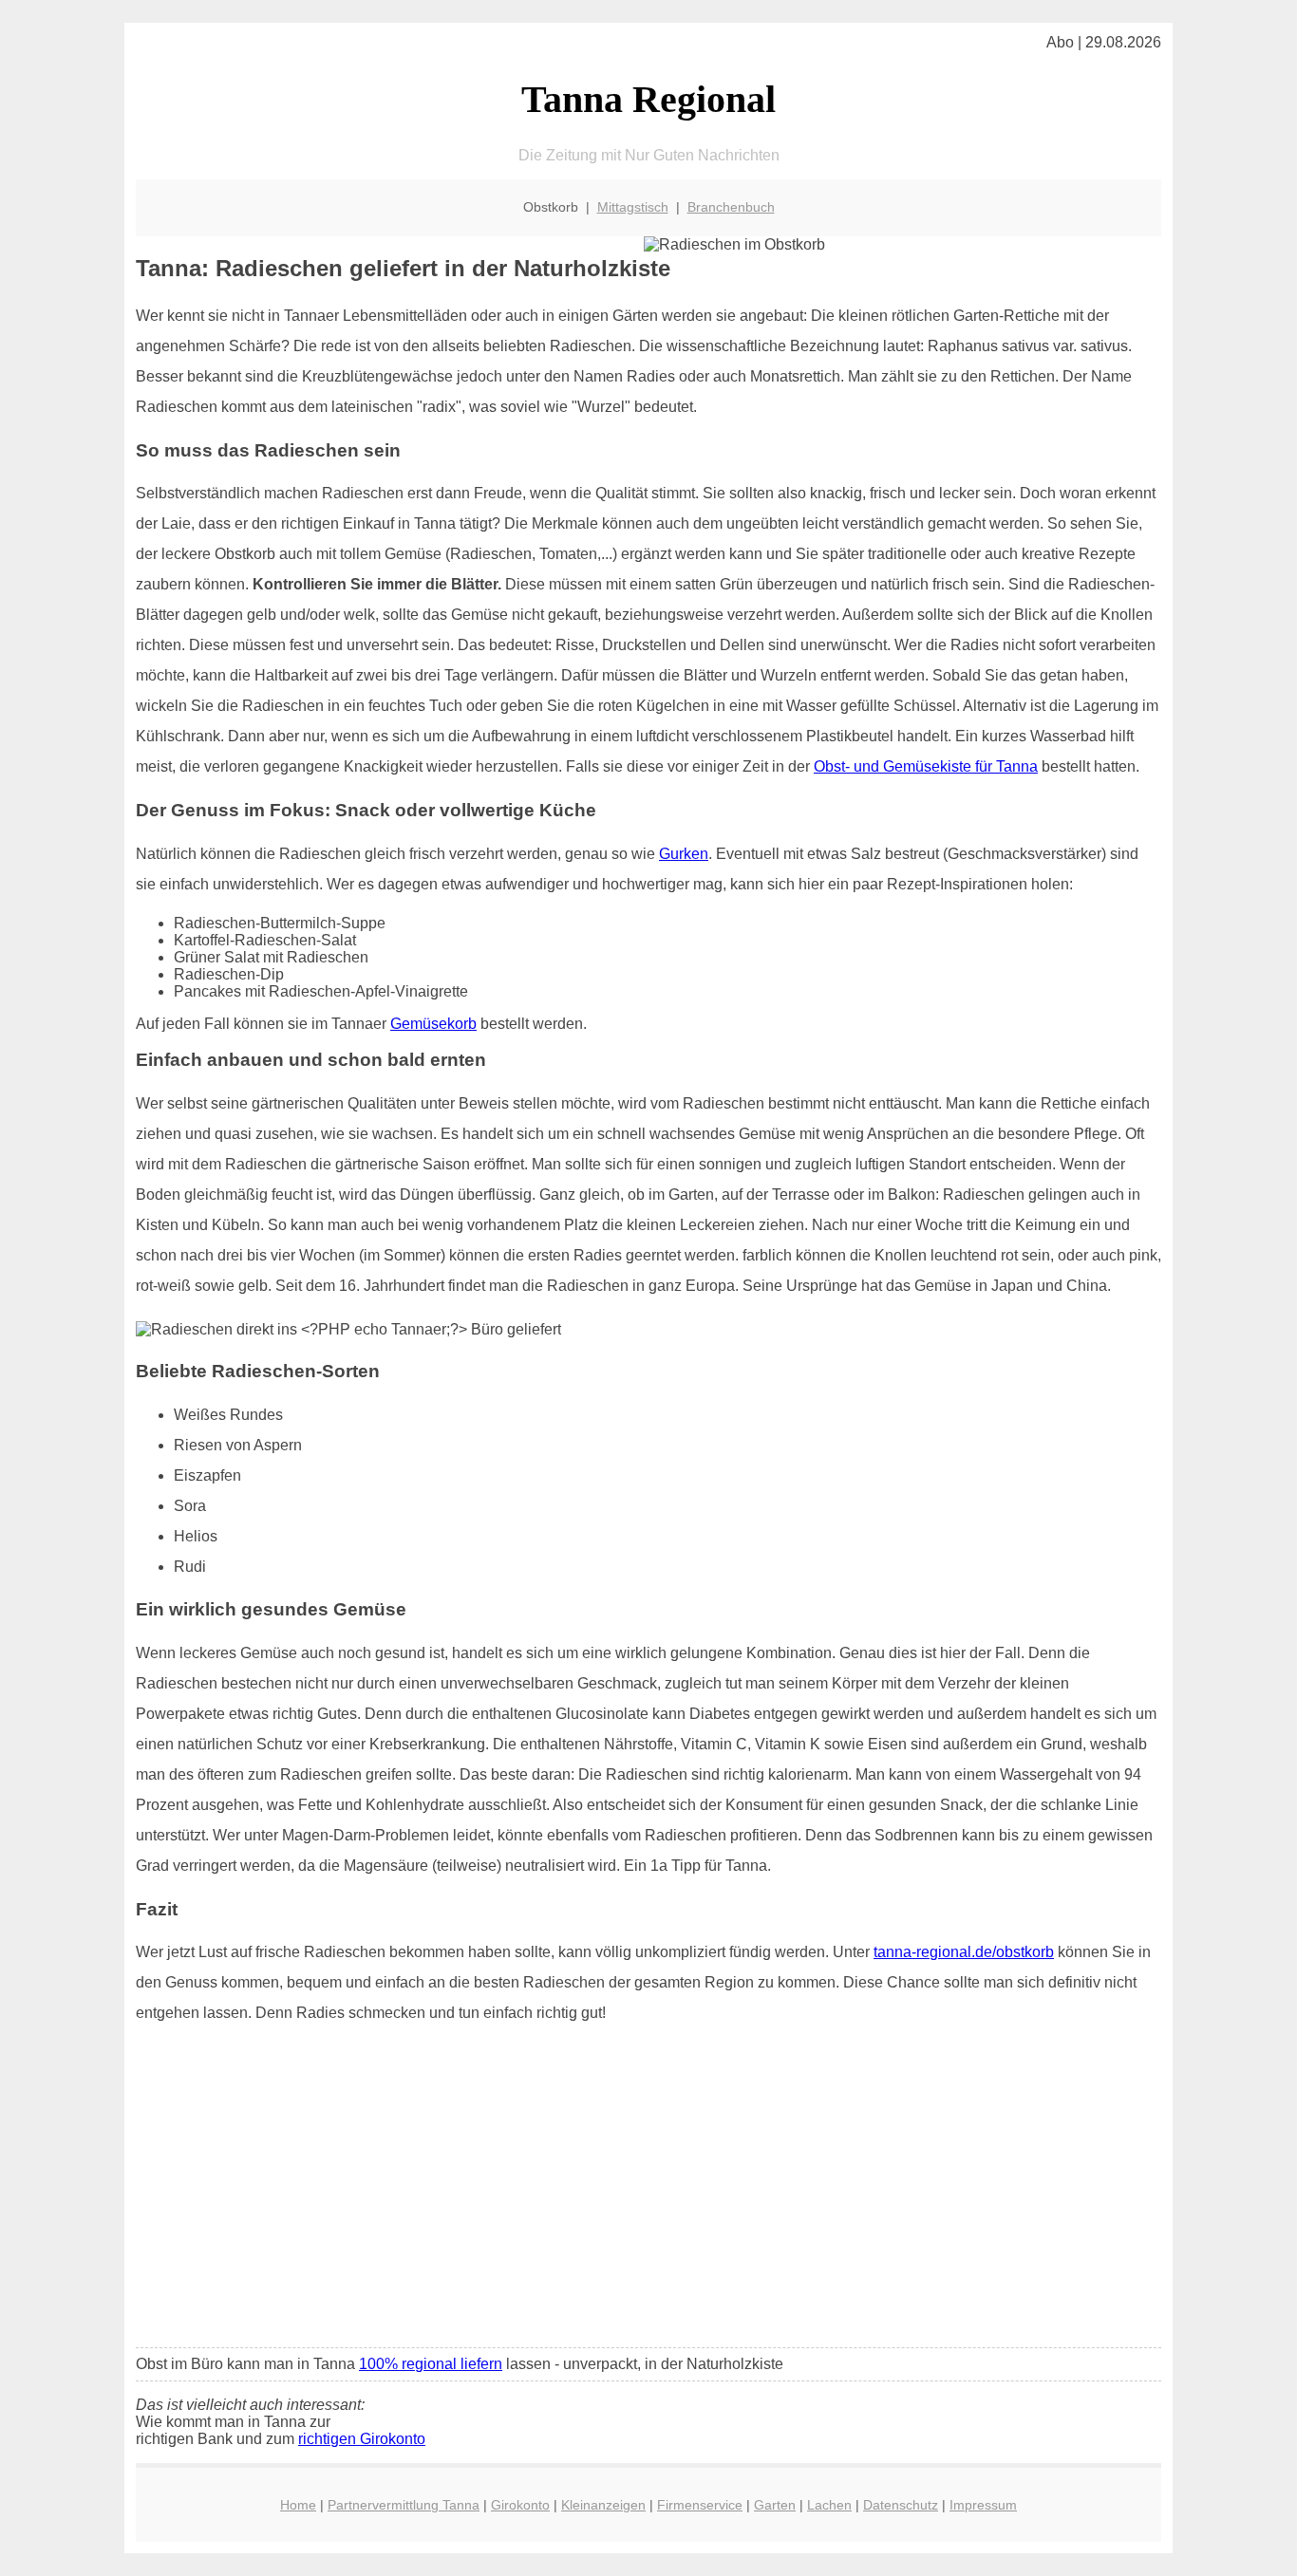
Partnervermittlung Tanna (404, 2505)
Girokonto (520, 2505)
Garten (775, 2505)
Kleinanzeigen (603, 2505)
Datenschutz (901, 2505)
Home (298, 2505)
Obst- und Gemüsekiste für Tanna (926, 766)
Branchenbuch (731, 207)
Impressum (983, 2505)
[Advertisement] (648, 2192)
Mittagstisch (633, 207)
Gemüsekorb (433, 1024)
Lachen (829, 2505)
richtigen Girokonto (362, 2439)
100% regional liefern (431, 2364)
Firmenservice (700, 2505)
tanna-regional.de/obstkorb (964, 1952)
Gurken (684, 854)
